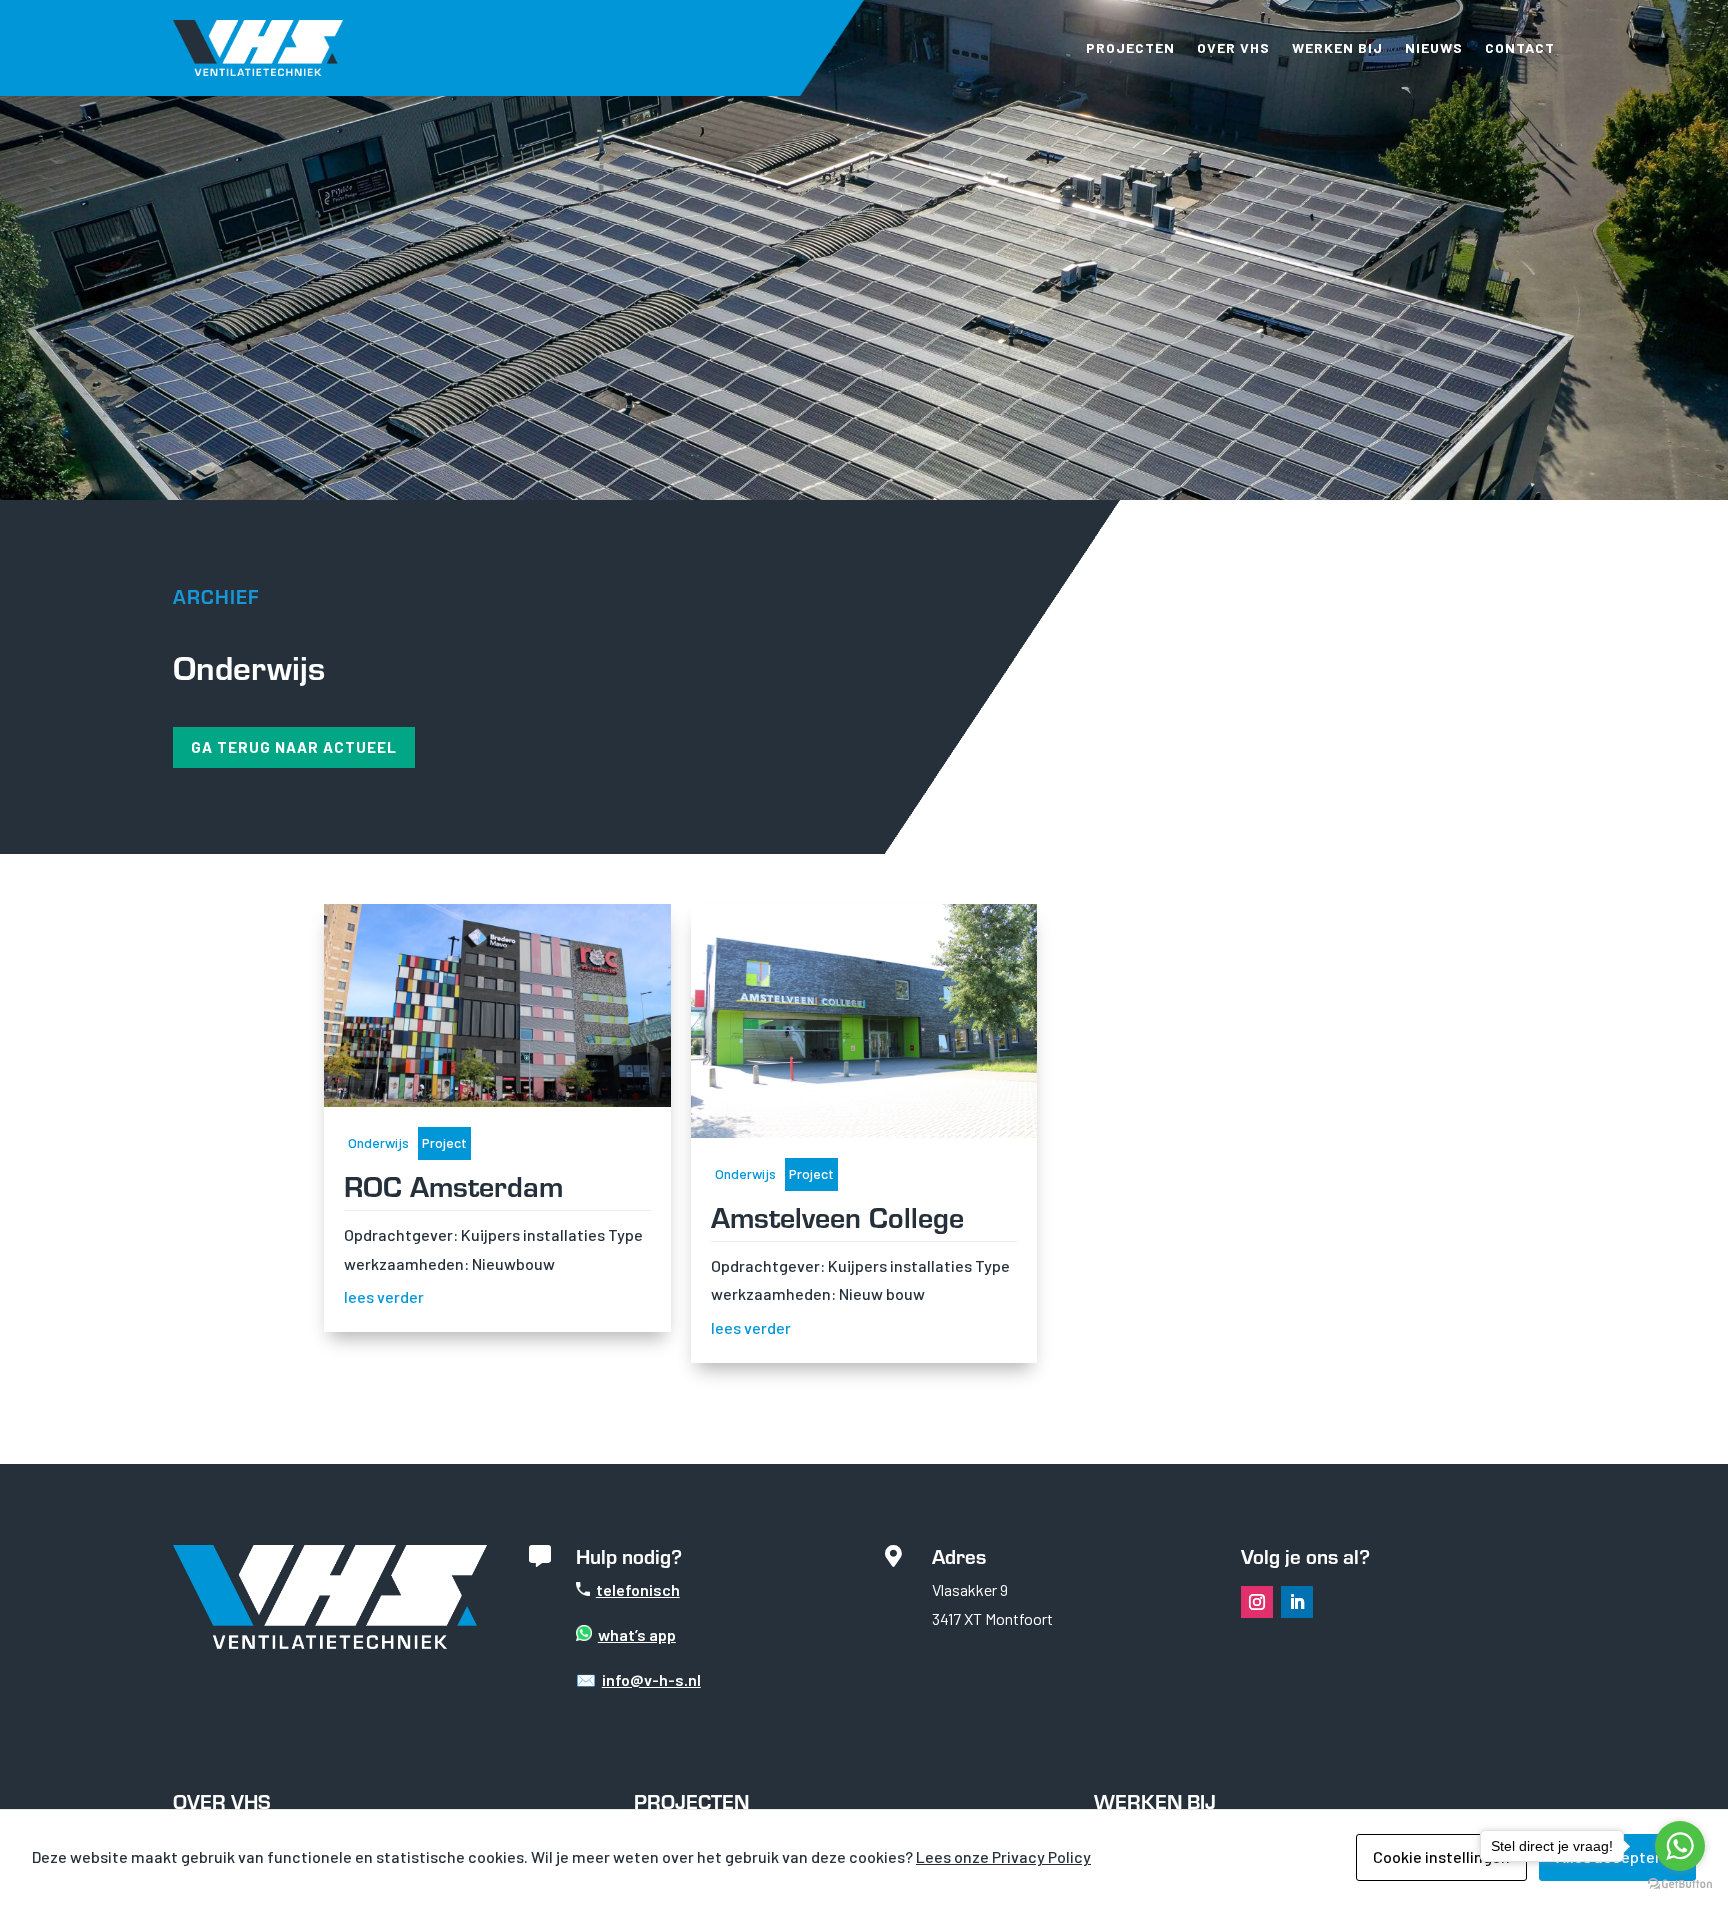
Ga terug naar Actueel (294, 747)
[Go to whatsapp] (1680, 1846)
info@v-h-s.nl (651, 1679)
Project (444, 1142)
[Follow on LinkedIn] (1297, 1602)
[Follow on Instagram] (1257, 1602)
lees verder (384, 1296)
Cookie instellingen (1441, 1856)
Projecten (1130, 47)
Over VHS (1233, 47)
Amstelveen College (837, 1215)
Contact (1520, 47)
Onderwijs (378, 1142)
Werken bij (1337, 47)
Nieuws (1434, 47)
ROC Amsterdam (453, 1184)
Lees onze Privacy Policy (1003, 1856)
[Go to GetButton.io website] (1680, 1884)
